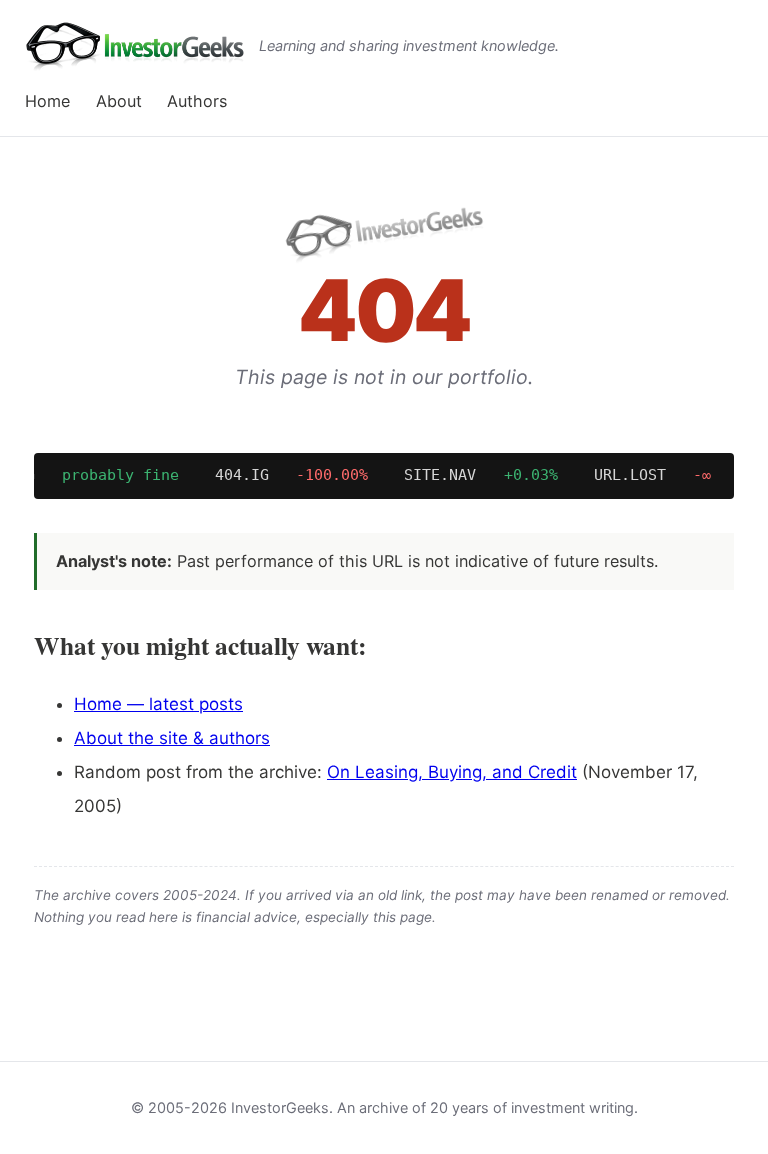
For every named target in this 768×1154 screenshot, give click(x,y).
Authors (197, 101)
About (119, 101)
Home (47, 101)
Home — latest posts (158, 704)
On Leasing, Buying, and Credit (452, 772)
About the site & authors (172, 738)
